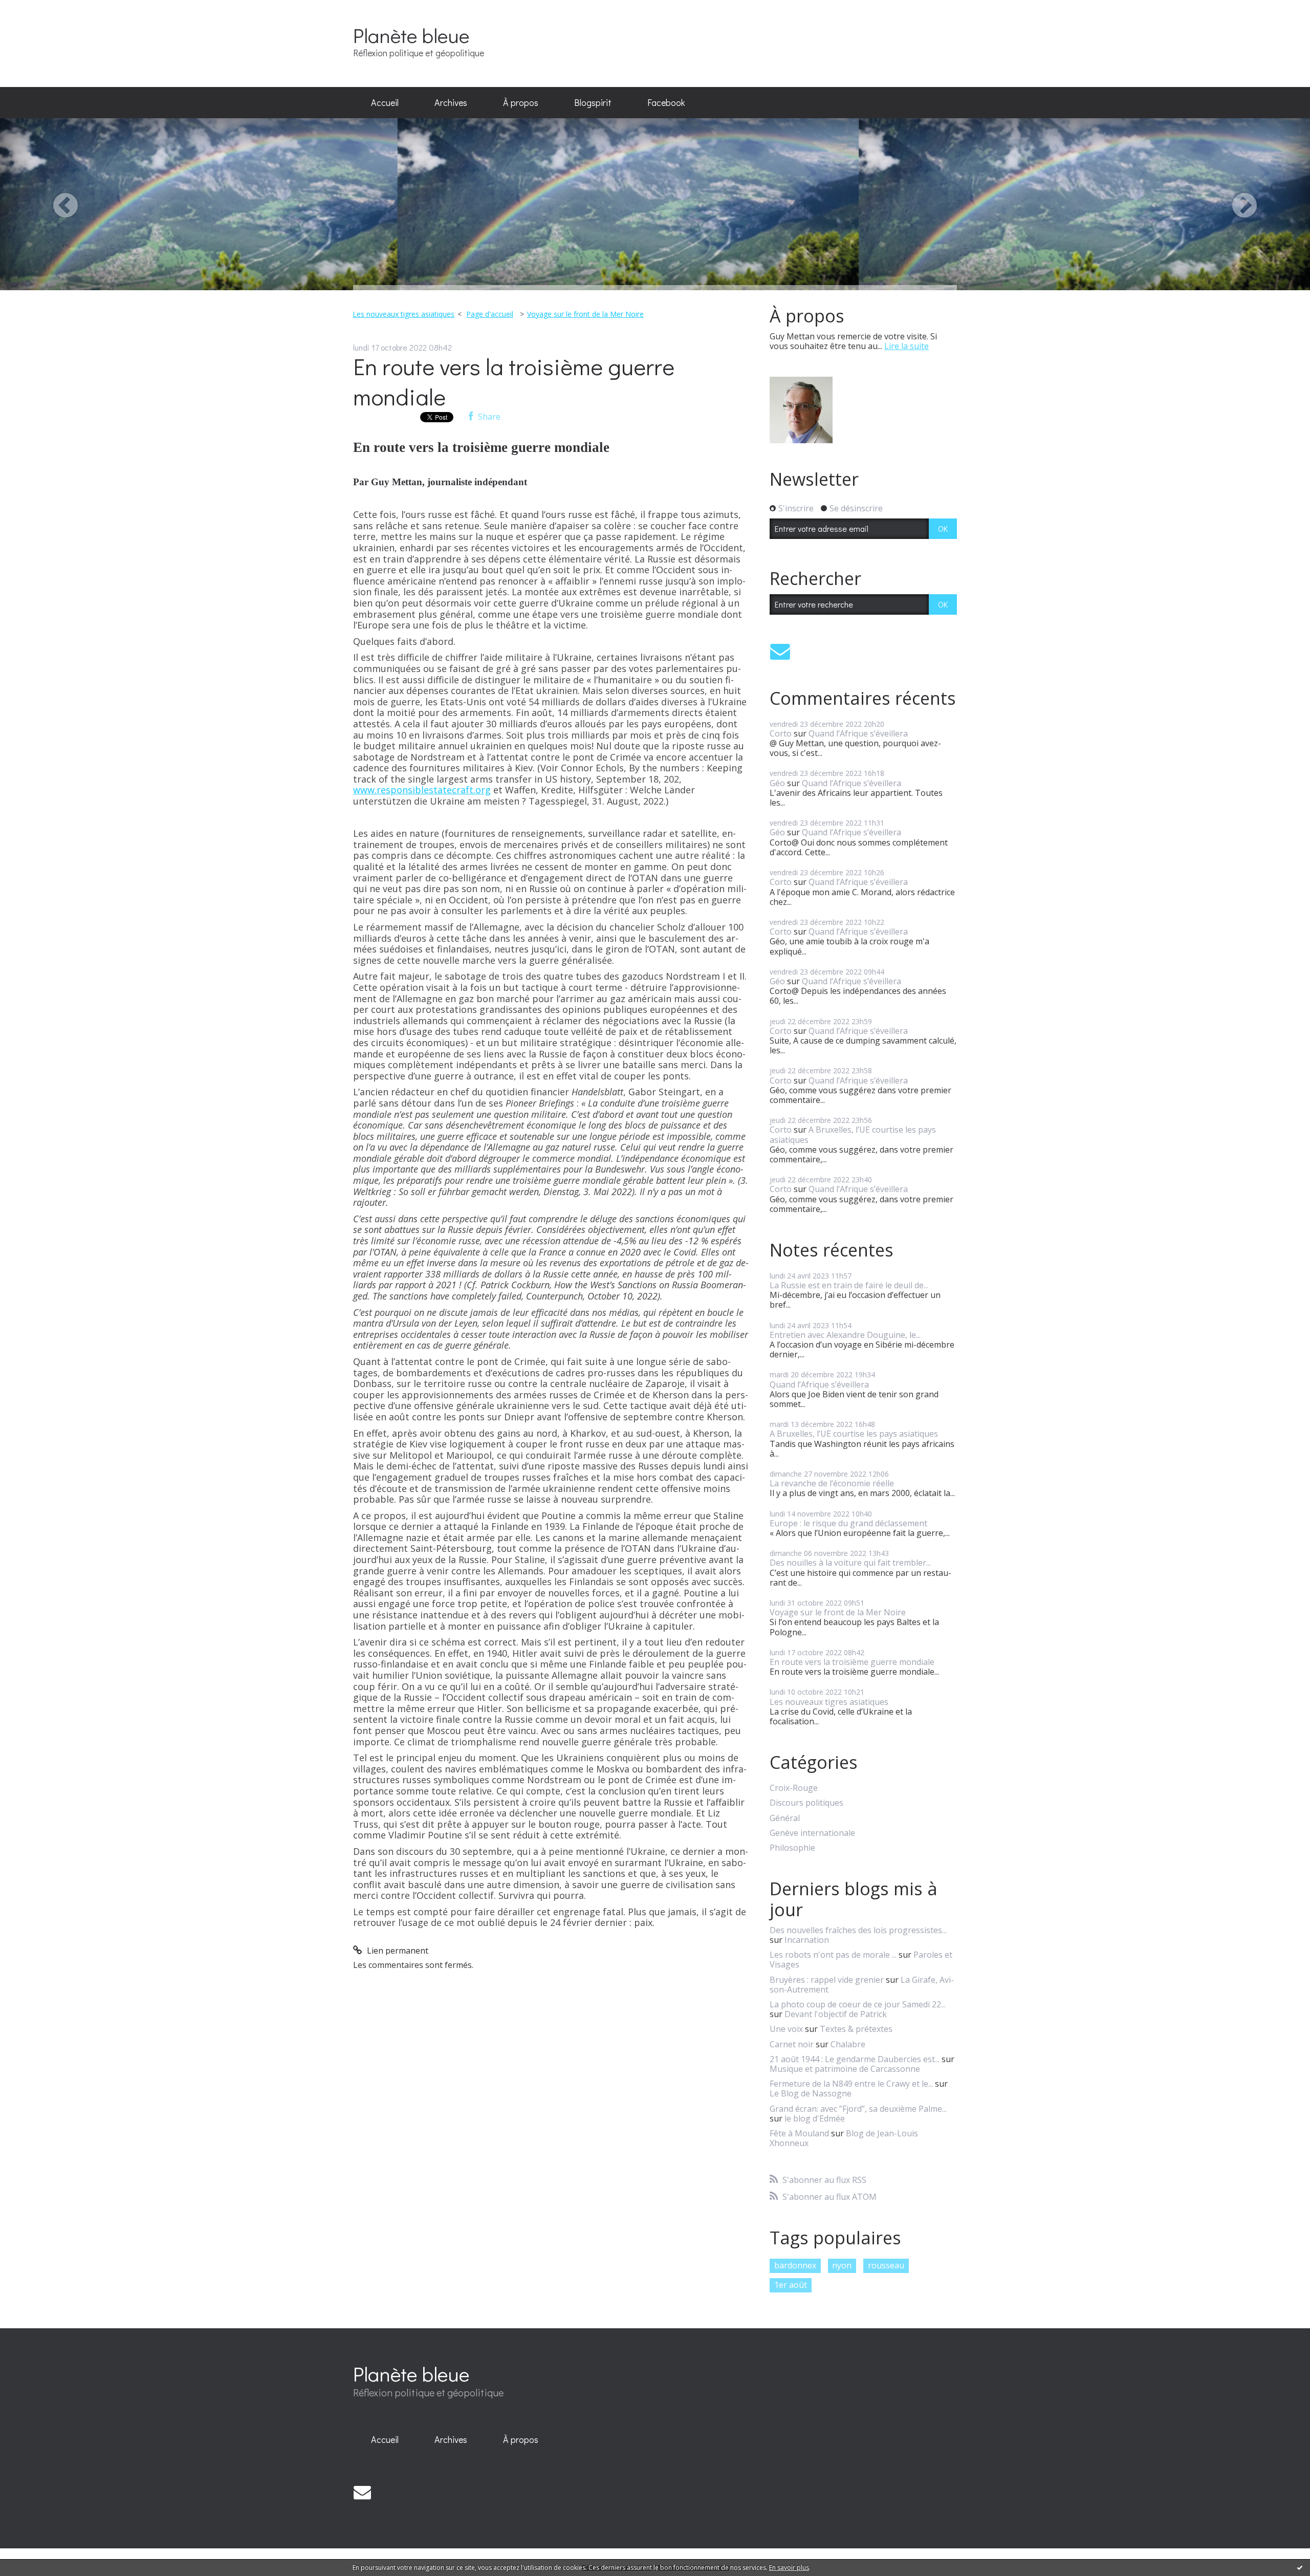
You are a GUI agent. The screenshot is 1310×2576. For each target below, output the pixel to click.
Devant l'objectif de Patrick (836, 2014)
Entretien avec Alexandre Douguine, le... (845, 1335)
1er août (791, 2285)
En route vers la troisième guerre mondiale (514, 381)
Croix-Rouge (794, 1788)
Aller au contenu (37, 9)
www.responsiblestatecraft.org (422, 790)
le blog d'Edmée (815, 2118)
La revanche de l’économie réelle (832, 1483)
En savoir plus (789, 2568)
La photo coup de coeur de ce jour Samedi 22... (858, 2004)
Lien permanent (397, 1951)
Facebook (666, 102)
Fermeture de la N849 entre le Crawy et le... (851, 2084)
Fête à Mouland (799, 2133)
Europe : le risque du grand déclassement (848, 1523)
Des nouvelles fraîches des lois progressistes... (858, 1930)
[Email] (780, 651)
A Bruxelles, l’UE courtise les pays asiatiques (853, 1134)
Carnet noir (792, 2044)
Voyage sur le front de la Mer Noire (585, 314)
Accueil (385, 102)
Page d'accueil (490, 314)
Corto (781, 733)
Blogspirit (593, 102)
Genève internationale (812, 1833)
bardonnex (795, 2265)
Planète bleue (411, 35)
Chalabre (848, 2044)
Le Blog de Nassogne (811, 2093)
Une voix (786, 2029)
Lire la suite (907, 346)
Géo (777, 783)
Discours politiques (806, 1803)
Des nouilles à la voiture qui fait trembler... (850, 1563)
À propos (521, 102)
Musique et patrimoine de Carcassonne (845, 2069)
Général (785, 1818)
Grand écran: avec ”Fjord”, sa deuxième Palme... (858, 2109)
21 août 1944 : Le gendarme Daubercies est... (855, 2059)
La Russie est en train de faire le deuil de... (849, 1285)
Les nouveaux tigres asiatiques (403, 314)
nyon (842, 2265)
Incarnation (807, 1940)
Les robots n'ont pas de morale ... (833, 1955)
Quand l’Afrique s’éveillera (858, 733)
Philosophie (792, 1848)
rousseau (886, 2265)
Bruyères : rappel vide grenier (827, 1980)
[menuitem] (385, 103)
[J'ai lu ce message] (1300, 2567)
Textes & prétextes (856, 2029)
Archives (451, 102)
